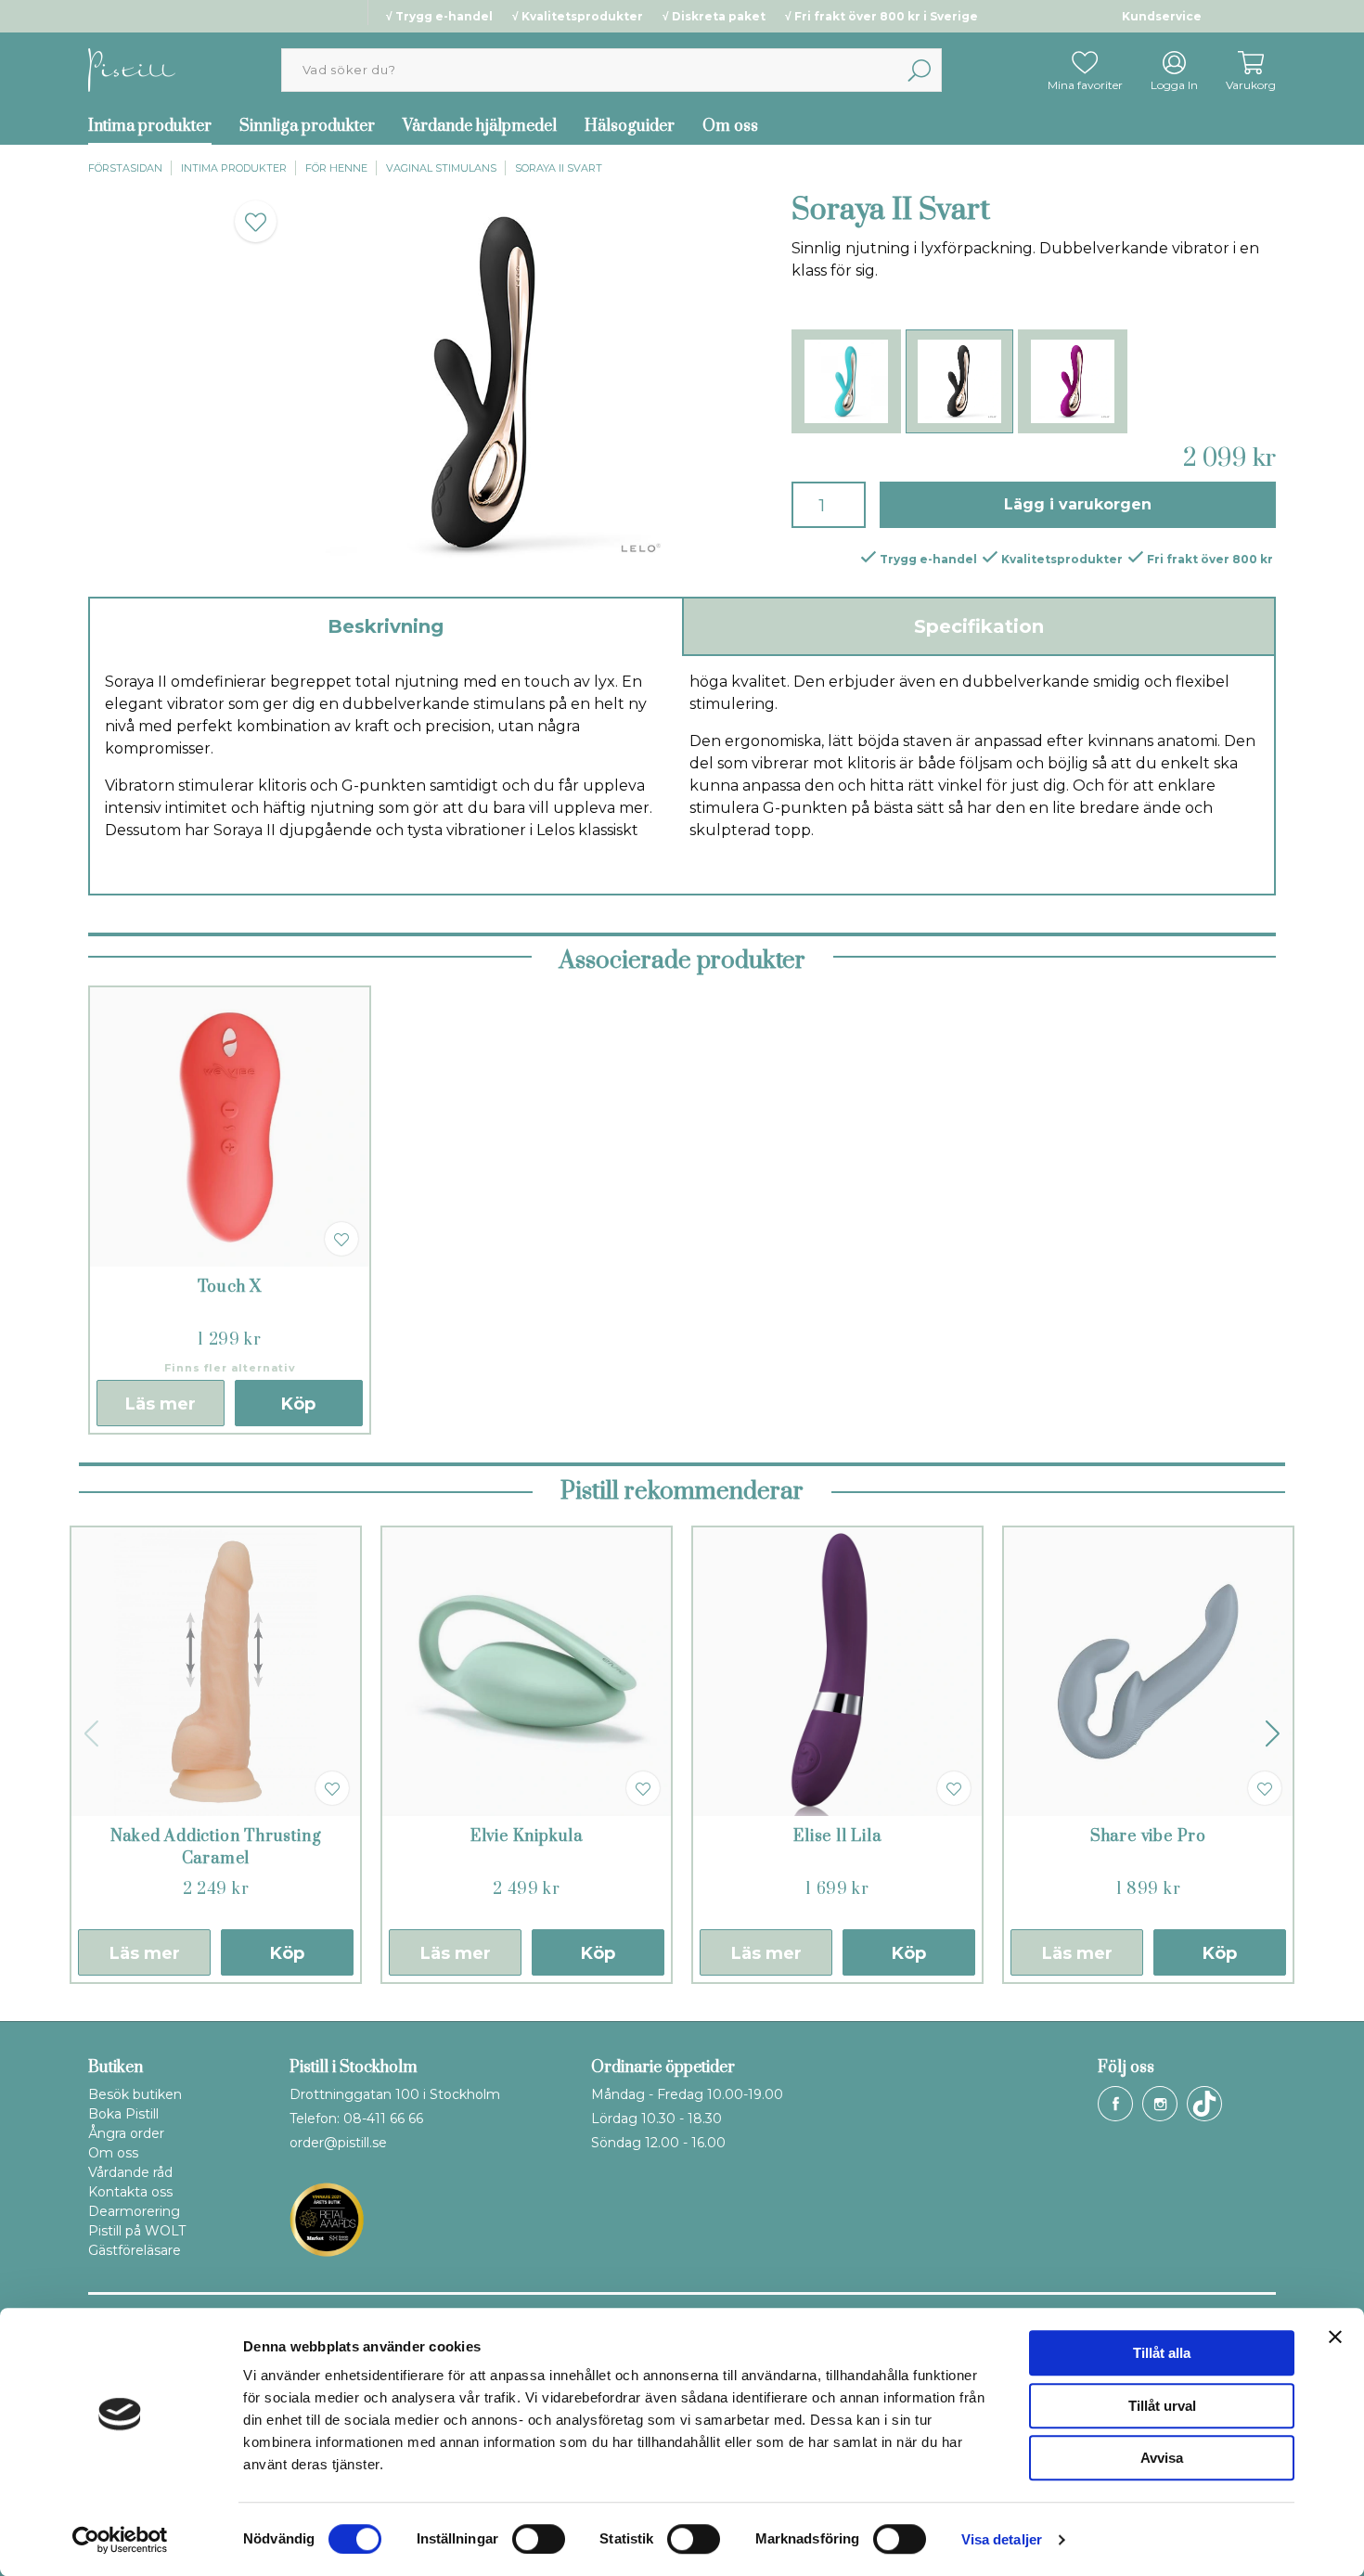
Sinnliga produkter (307, 126)
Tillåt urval (1162, 2406)
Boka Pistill (123, 2114)
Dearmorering (134, 2211)
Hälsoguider (630, 126)
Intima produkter (150, 126)
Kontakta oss (130, 2192)
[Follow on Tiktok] (1204, 2104)
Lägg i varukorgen (1078, 504)
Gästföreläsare (135, 2250)
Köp (298, 1404)
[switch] (539, 2539)
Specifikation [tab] (979, 626)
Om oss (730, 126)
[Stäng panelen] (1335, 2337)
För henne (336, 168)
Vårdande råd (130, 2172)
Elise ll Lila (837, 1836)
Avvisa (1162, 2458)
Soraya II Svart (559, 168)
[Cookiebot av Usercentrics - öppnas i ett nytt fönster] (120, 2540)
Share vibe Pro (1148, 1836)
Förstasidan (125, 168)
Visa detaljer (1002, 2539)
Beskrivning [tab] (386, 626)
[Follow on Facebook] (1115, 2104)
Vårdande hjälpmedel (480, 126)
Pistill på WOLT (137, 2231)
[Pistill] (132, 69)
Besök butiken (135, 2094)
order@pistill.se (338, 2143)
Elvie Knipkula (527, 1836)
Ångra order (126, 2133)
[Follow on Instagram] (1160, 2104)
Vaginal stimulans (441, 168)
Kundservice (1162, 16)
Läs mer (161, 1404)
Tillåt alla (1162, 2353)
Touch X (230, 1287)
